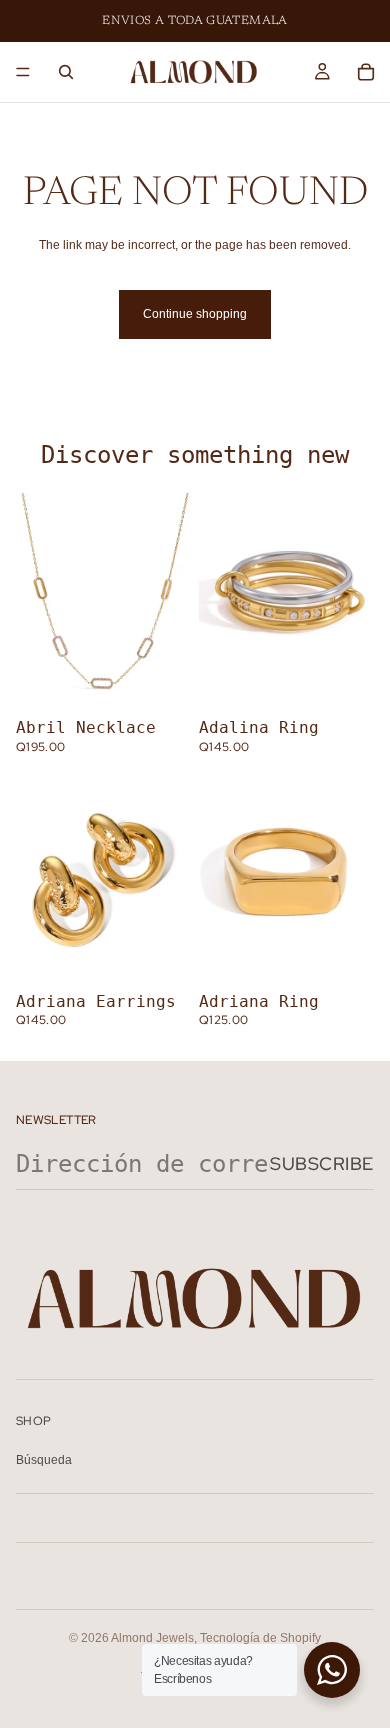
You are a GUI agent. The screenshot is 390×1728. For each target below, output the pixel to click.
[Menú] (23, 72)
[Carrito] (366, 72)
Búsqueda (44, 1460)
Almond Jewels (152, 1638)
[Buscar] (66, 72)
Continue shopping (195, 314)
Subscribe (322, 1163)
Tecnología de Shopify (260, 1638)
